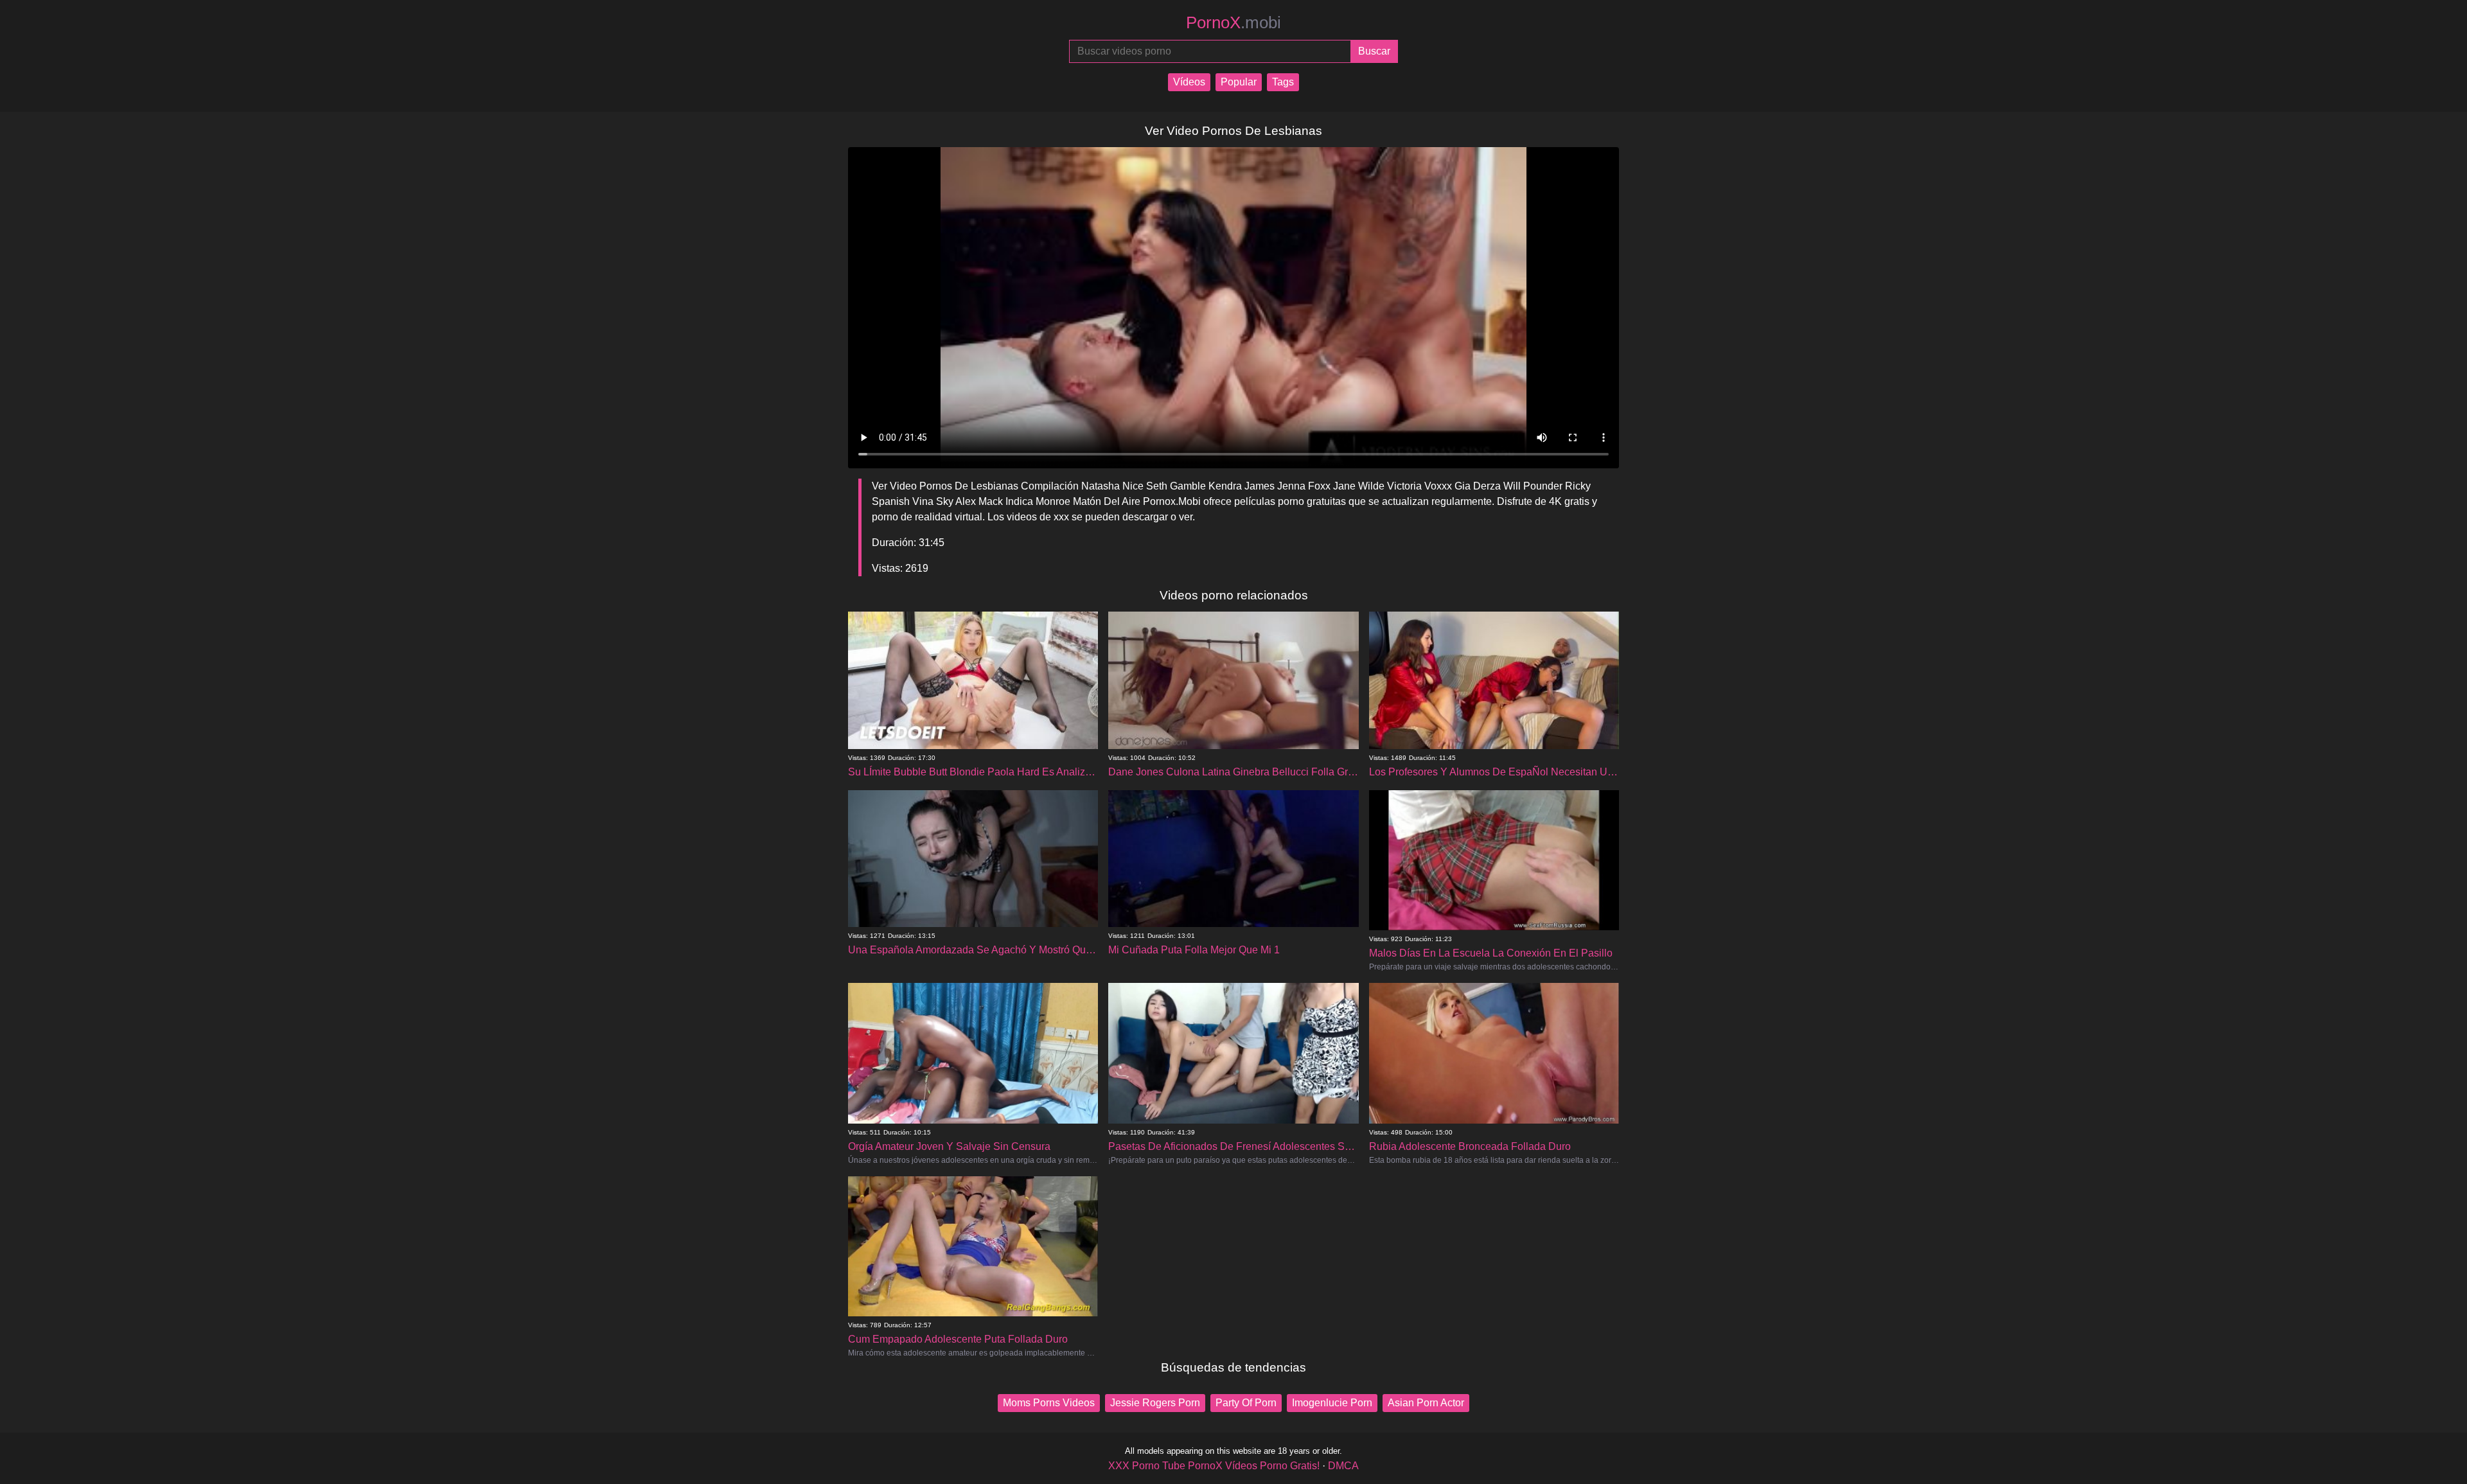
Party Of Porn (1246, 1403)
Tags (1283, 82)
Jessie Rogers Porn (1155, 1403)
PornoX (1233, 22)
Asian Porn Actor (1426, 1403)
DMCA (1343, 1466)
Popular (1239, 82)
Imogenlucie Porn (1332, 1403)
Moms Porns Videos (1049, 1403)
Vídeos (1189, 82)
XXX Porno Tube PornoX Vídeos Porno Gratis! (1214, 1466)
